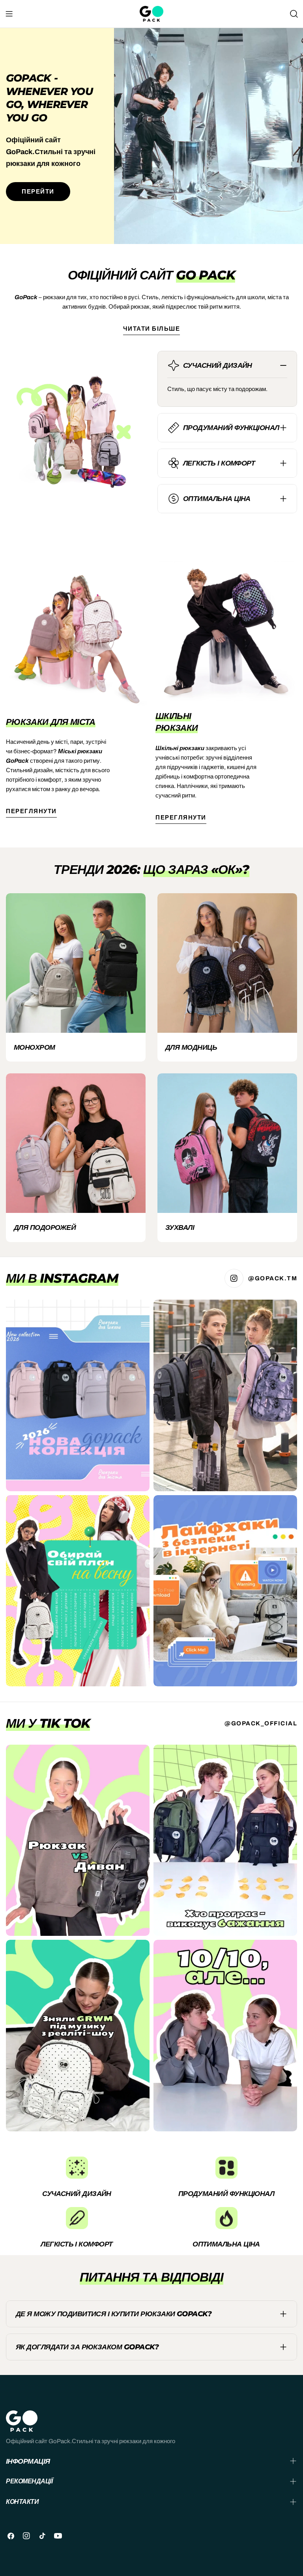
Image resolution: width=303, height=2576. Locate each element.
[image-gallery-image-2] (225, 1395)
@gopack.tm (273, 1278)
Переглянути (31, 811)
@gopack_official (261, 1723)
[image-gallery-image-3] (78, 1591)
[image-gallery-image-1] (78, 1395)
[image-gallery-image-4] (225, 1591)
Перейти (38, 192)
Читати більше (152, 329)
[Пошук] (294, 14)
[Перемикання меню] (9, 14)
